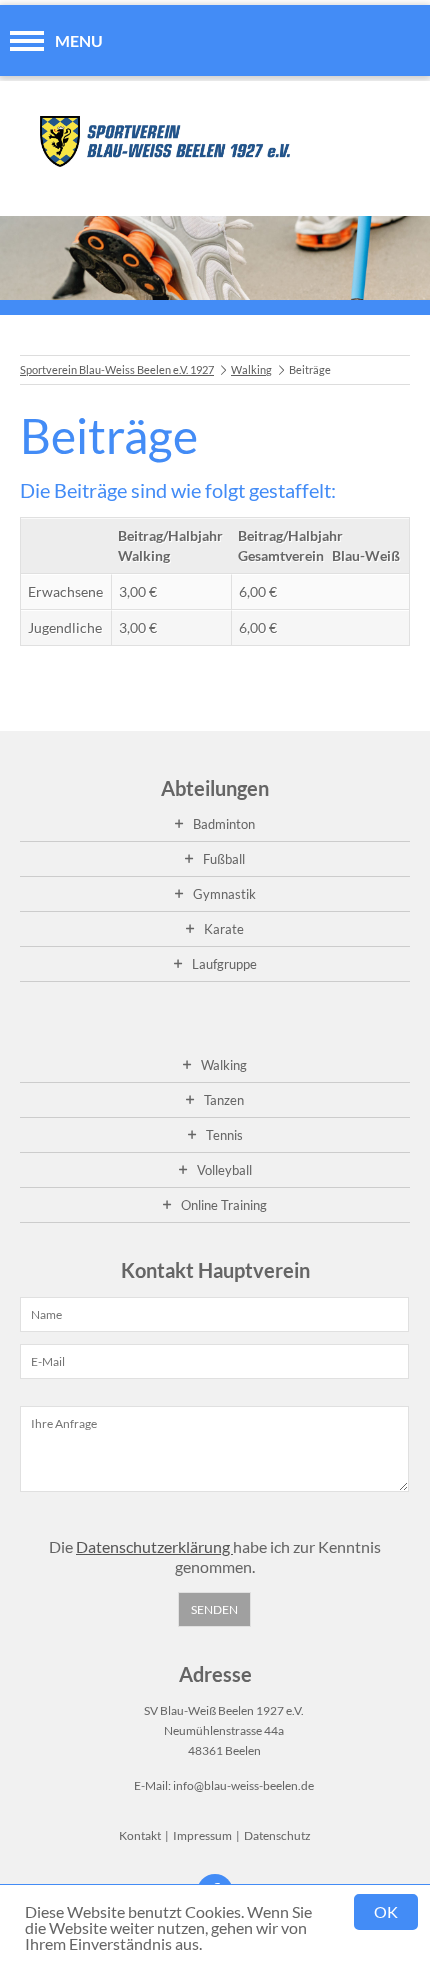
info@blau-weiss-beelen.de (243, 1785)
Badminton (224, 824)
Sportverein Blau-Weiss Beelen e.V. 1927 (117, 369)
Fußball (224, 859)
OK (386, 1911)
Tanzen (224, 1100)
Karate (224, 929)
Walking (251, 369)
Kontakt (140, 1835)
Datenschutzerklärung (154, 1546)
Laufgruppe (224, 964)
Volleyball (224, 1170)
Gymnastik (224, 894)
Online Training (224, 1205)
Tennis (224, 1135)
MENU (79, 40)
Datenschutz (277, 1835)
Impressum (202, 1835)
